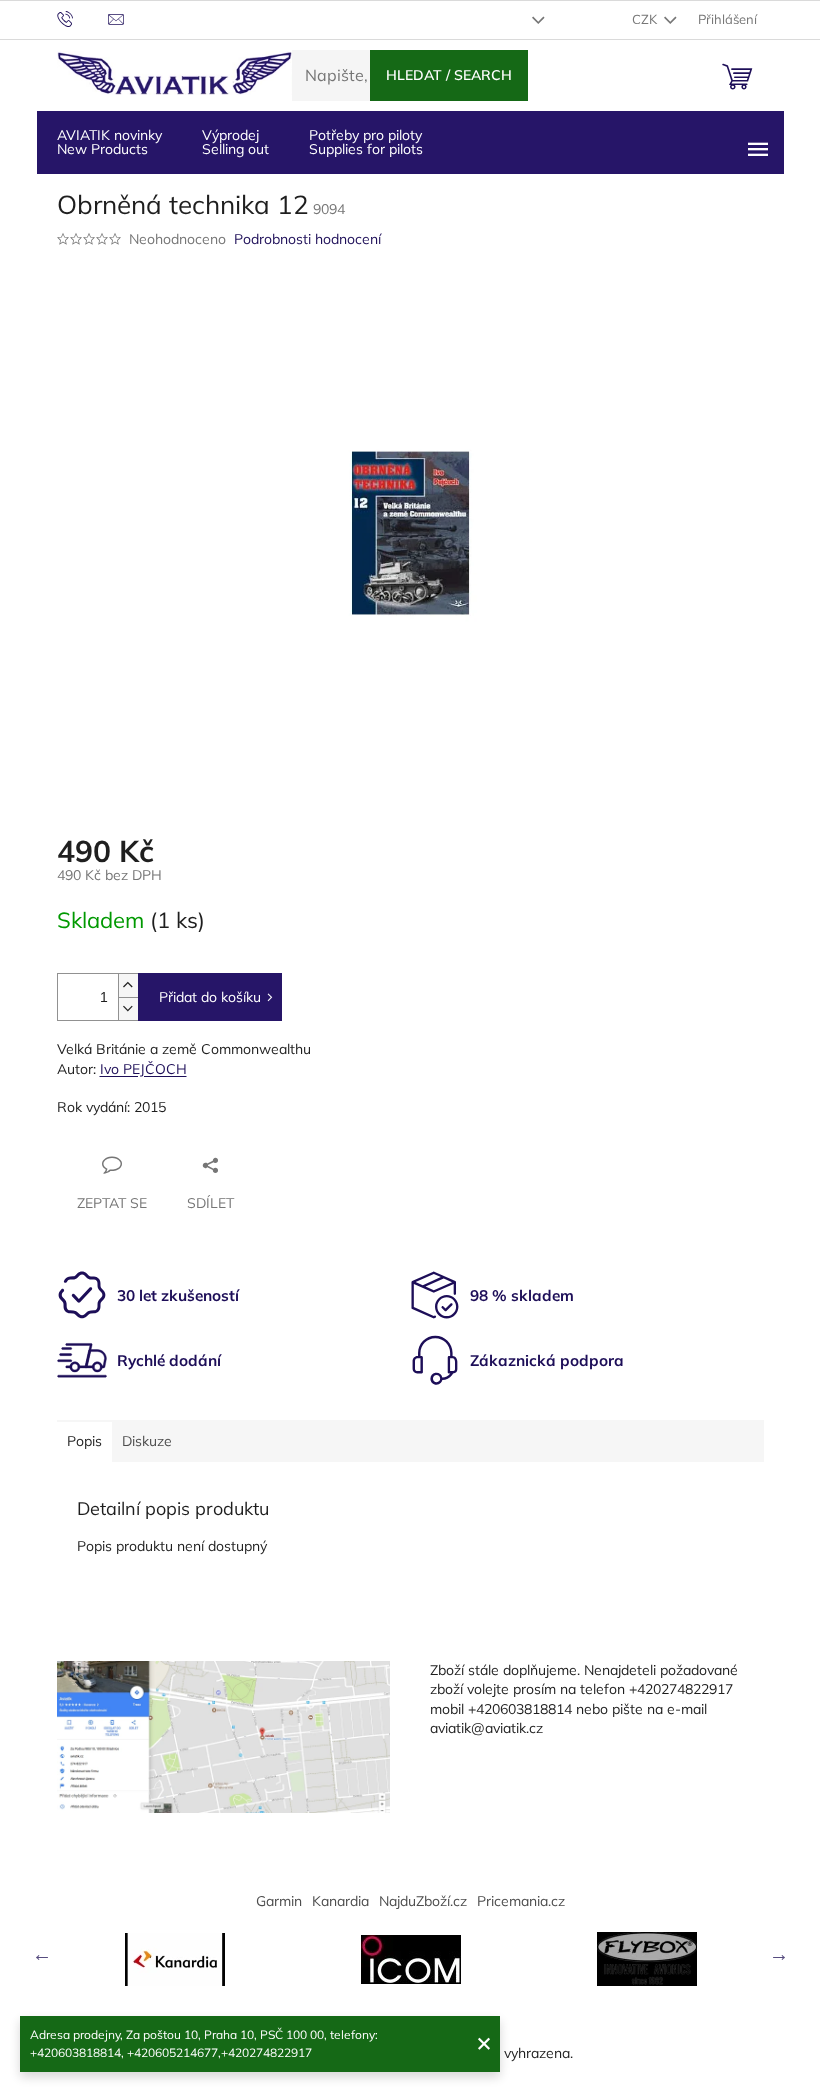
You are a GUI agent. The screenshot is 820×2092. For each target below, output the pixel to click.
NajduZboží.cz (423, 1901)
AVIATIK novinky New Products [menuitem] (109, 142)
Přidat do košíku (210, 997)
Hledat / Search (449, 75)
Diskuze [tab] (147, 1441)
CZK (646, 19)
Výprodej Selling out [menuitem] (235, 142)
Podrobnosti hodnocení (307, 239)
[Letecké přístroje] (647, 1959)
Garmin (279, 1901)
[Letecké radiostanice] (411, 1959)
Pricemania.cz (521, 1901)
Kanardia (340, 1901)
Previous (42, 1954)
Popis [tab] (84, 1441)
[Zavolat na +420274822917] (82, 18)
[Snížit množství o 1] (128, 1008)
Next (779, 1954)
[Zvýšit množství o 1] (128, 985)
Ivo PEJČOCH (143, 1069)
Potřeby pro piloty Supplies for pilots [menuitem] (366, 142)
